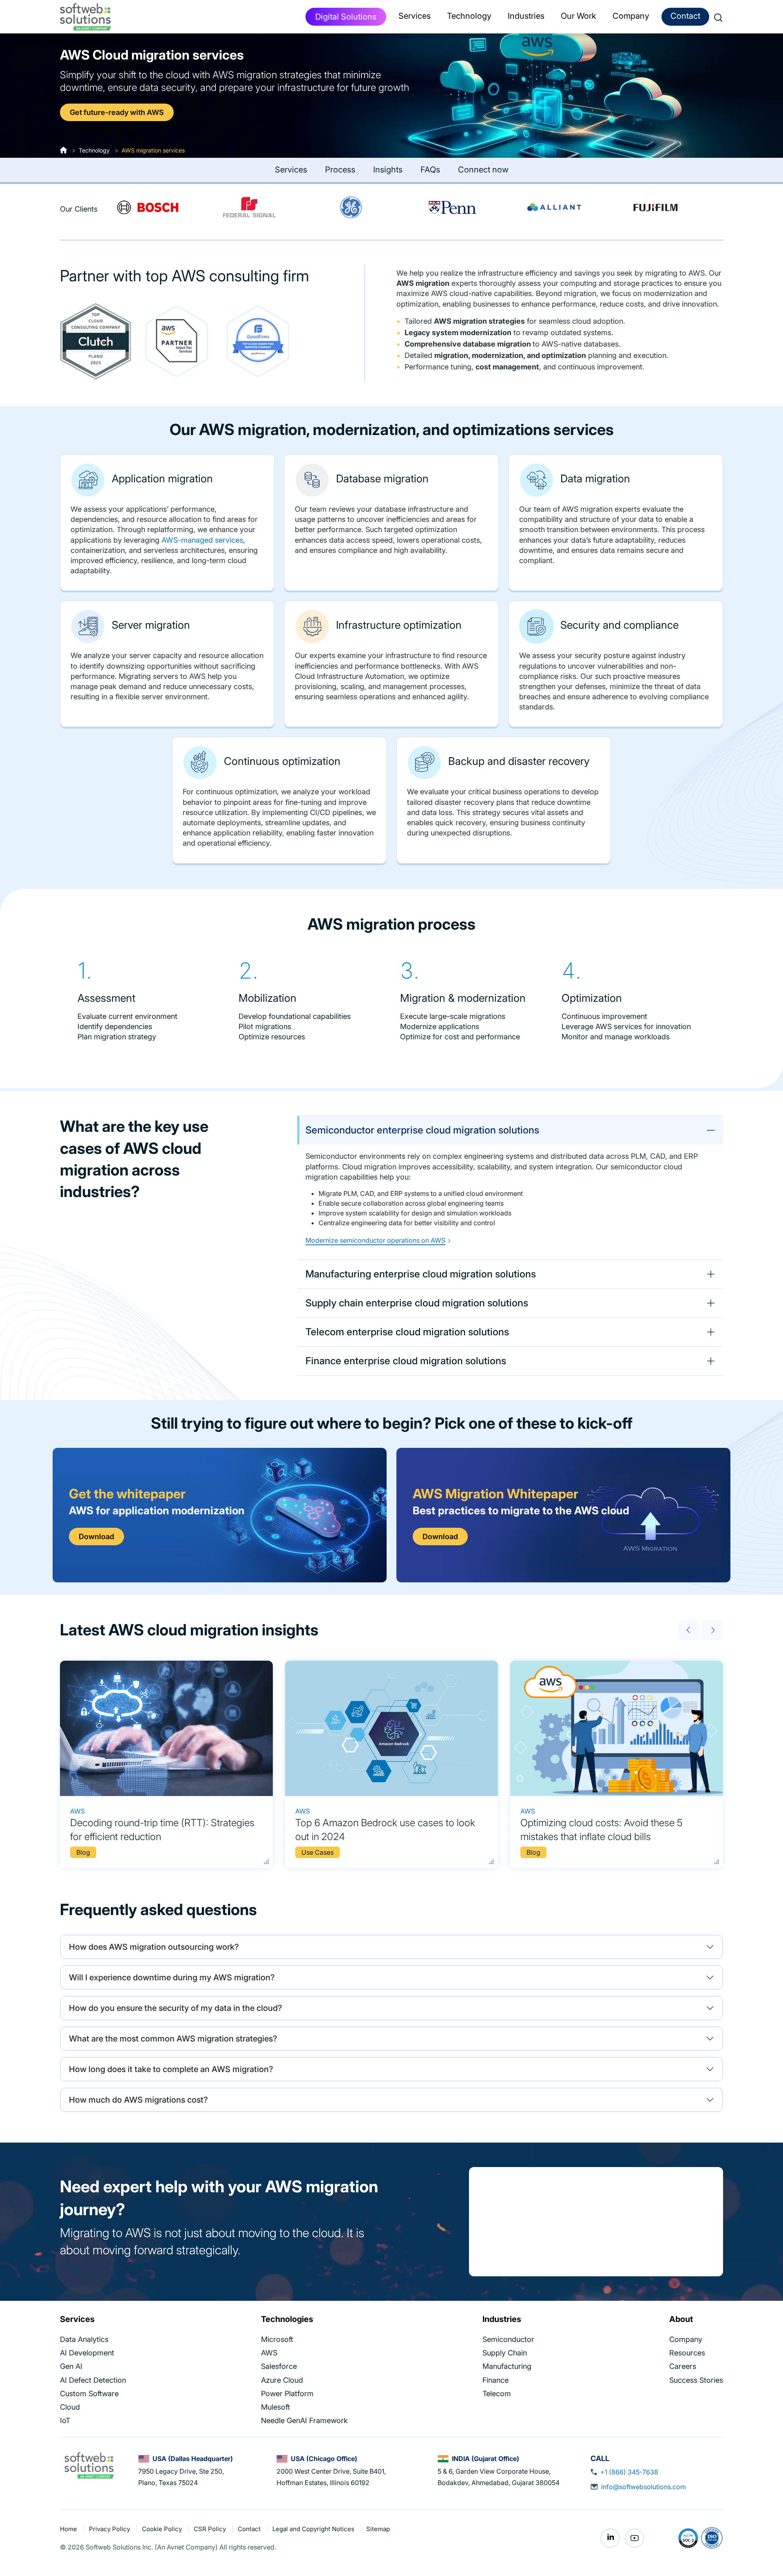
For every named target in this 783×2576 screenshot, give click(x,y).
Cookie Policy (163, 2529)
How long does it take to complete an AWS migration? (171, 2069)
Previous (688, 1630)
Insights (388, 170)
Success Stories (696, 2380)
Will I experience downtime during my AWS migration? (172, 1977)
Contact (685, 16)
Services (291, 170)
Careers (683, 2366)
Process (340, 170)
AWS (77, 1811)
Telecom (497, 2393)
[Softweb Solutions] (89, 2465)
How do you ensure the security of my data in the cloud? (176, 2008)
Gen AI (71, 2366)
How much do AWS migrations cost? (138, 2100)
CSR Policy (211, 2529)
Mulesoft (275, 2407)
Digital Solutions (346, 17)
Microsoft (277, 2339)
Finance (495, 2380)
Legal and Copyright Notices (314, 2529)
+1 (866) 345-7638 (629, 2472)
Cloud (70, 2407)
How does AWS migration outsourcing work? (154, 1947)
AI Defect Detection (93, 2380)
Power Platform (287, 2393)
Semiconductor (508, 2339)
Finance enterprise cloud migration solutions (406, 1361)
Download (96, 1537)
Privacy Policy (110, 2529)
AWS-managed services (202, 540)
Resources (687, 2353)
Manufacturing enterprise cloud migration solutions (421, 1274)
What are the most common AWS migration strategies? (173, 2039)
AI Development (87, 2353)
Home (69, 2529)
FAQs (430, 170)
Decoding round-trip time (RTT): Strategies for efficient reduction (162, 1830)
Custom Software (89, 2393)
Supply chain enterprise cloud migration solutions (417, 1303)
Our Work (578, 16)
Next (713, 1630)
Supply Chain (505, 2353)
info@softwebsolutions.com (644, 2487)
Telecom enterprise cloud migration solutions (407, 1332)
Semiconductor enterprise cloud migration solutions (422, 1130)
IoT (65, 2420)
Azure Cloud (282, 2380)
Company (686, 2339)
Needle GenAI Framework (304, 2420)
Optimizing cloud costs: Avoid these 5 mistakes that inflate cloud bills (602, 1830)
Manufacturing (507, 2366)
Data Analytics (84, 2339)
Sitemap (378, 2529)
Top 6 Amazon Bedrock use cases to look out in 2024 (385, 1830)
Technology (94, 150)
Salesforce (279, 2366)
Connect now (483, 170)
